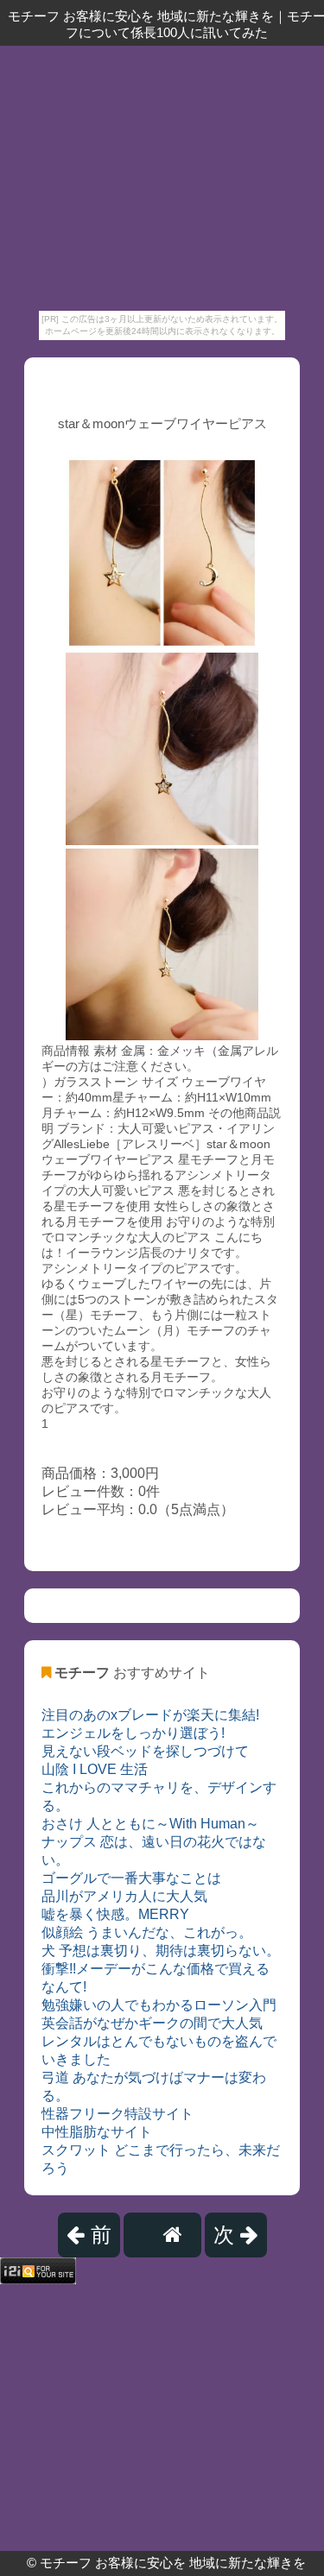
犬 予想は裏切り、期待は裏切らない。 (161, 1951)
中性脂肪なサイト (97, 2132)
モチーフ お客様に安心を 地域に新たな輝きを (173, 2563)
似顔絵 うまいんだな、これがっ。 (147, 1932)
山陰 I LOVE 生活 (95, 1769)
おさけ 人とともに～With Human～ (150, 1824)
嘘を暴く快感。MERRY (115, 1914)
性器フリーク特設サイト (118, 2114)
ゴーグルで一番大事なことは (131, 1878)
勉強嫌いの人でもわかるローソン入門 (159, 2005)
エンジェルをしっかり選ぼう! (133, 1733)
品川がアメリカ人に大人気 (124, 1896)
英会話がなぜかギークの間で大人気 (152, 2023)
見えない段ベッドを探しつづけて (145, 1751)
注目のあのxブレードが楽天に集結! (150, 1715)
